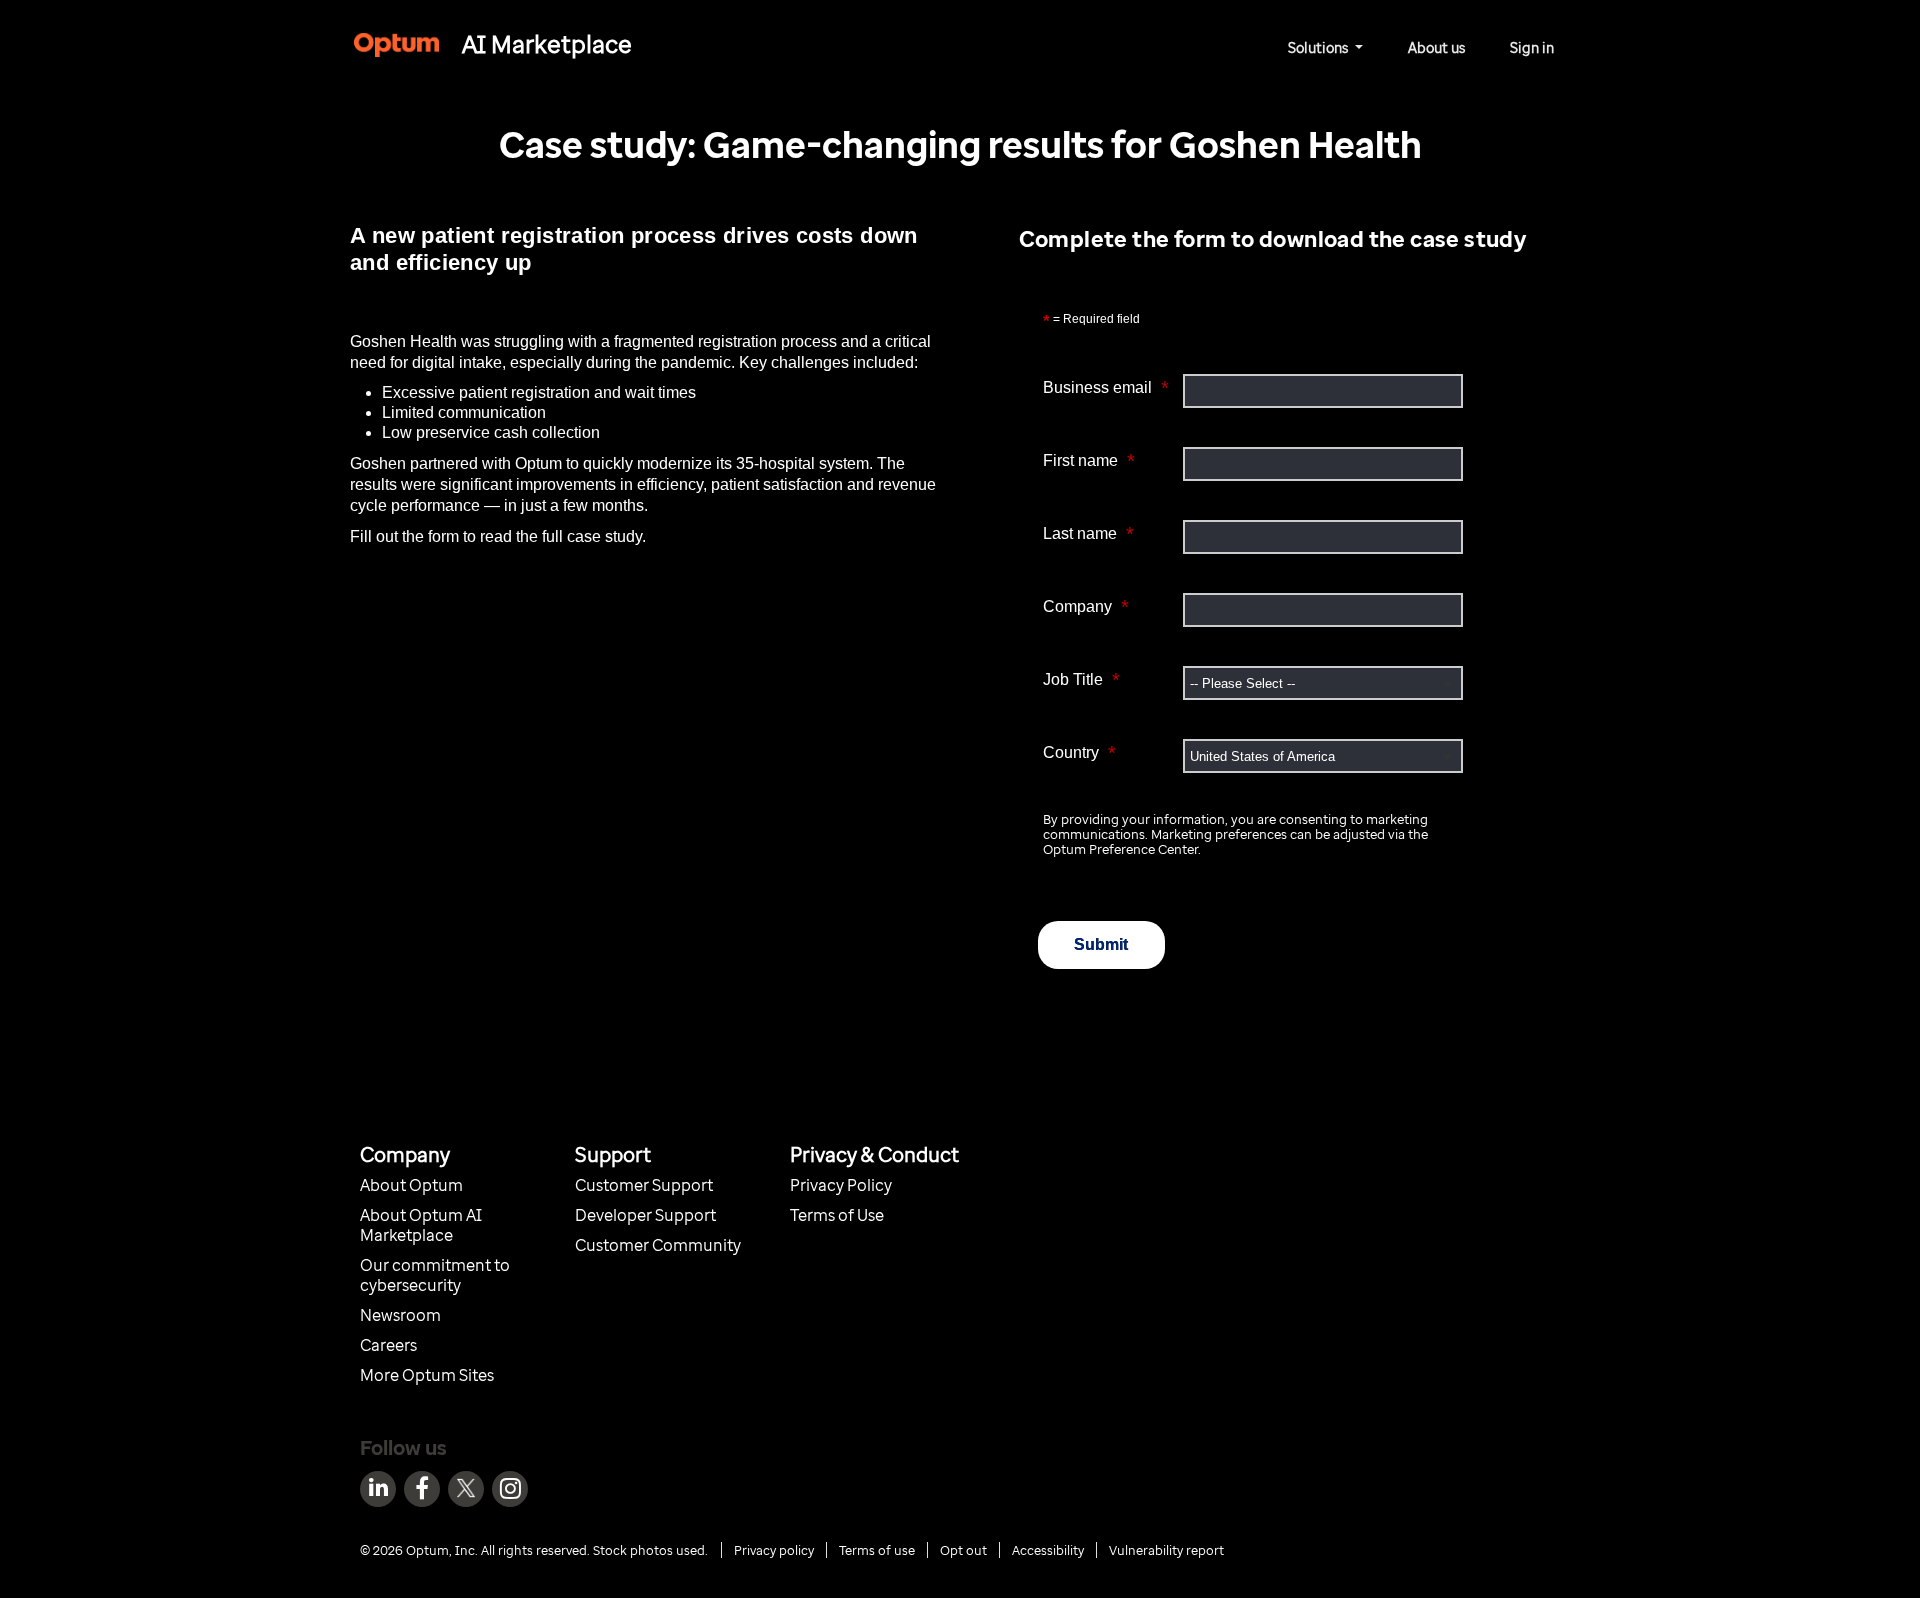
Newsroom (400, 1315)
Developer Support (647, 1215)
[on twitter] (466, 1489)
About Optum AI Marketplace (421, 1225)
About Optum (413, 1185)
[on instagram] (510, 1489)
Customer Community (658, 1245)
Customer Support (644, 1185)
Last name (1088, 533)
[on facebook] (422, 1489)
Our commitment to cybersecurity (435, 1275)
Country (1079, 752)
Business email (1106, 387)
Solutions (1319, 47)
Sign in (1532, 47)
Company (1086, 606)
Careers (388, 1345)
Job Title (1081, 679)
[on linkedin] (378, 1489)
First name (1089, 460)
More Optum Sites (427, 1375)
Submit (1101, 944)
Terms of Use (837, 1215)
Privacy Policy (841, 1185)
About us (1436, 47)
